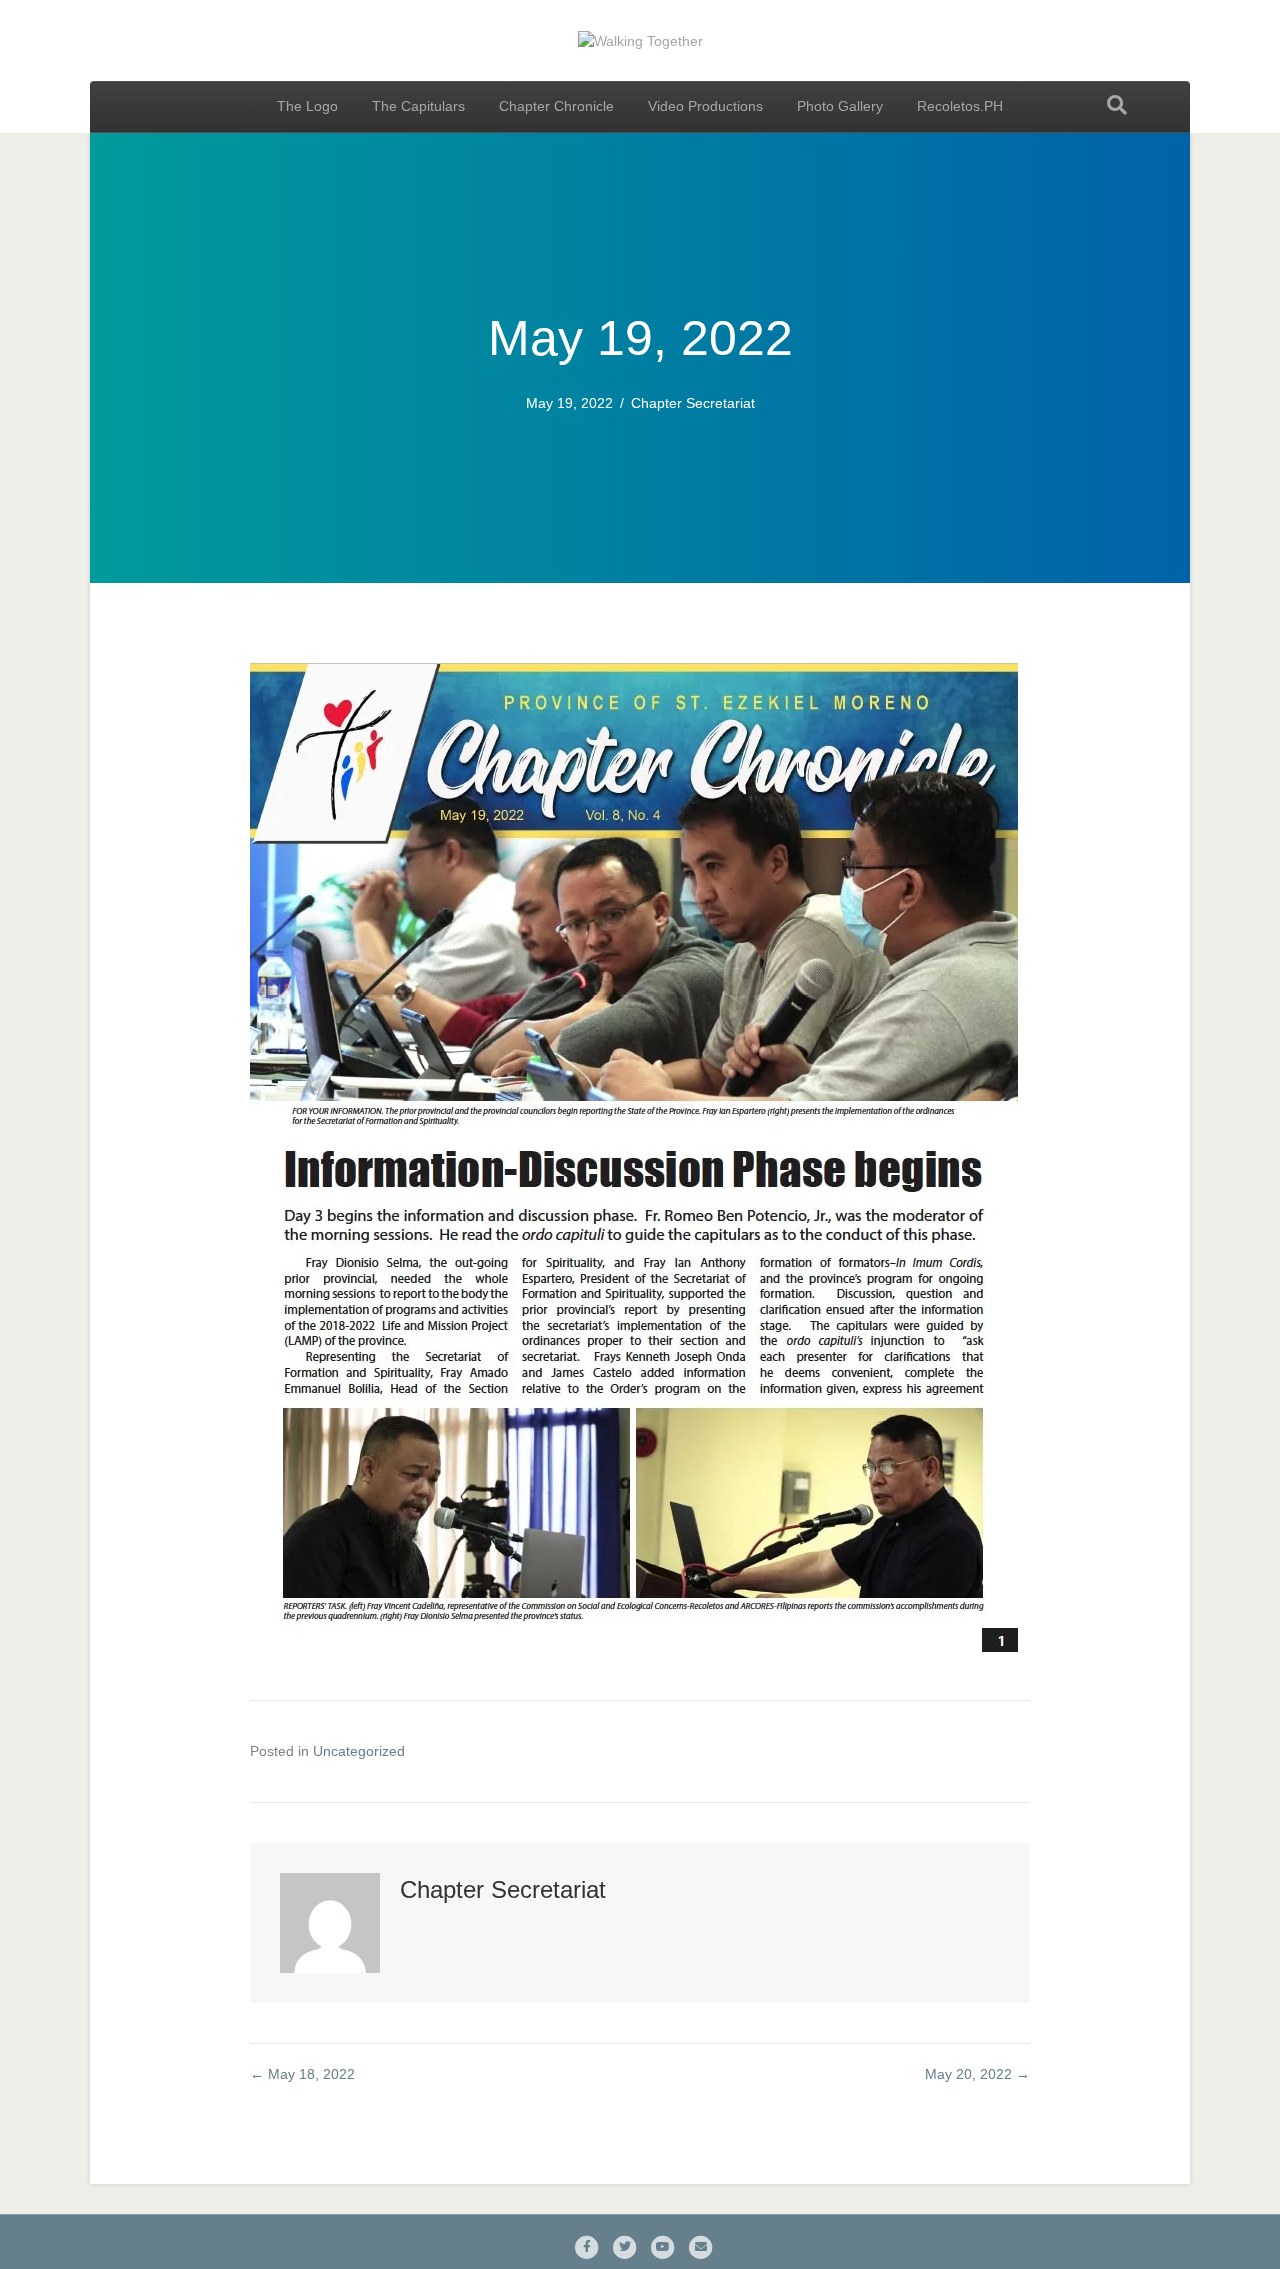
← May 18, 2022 (302, 2074)
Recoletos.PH (960, 106)
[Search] (1117, 105)
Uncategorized (359, 1751)
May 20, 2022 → (977, 2074)
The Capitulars (418, 106)
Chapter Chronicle (556, 106)
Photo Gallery (840, 106)
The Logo (307, 106)
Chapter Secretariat (693, 403)
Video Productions (705, 106)
